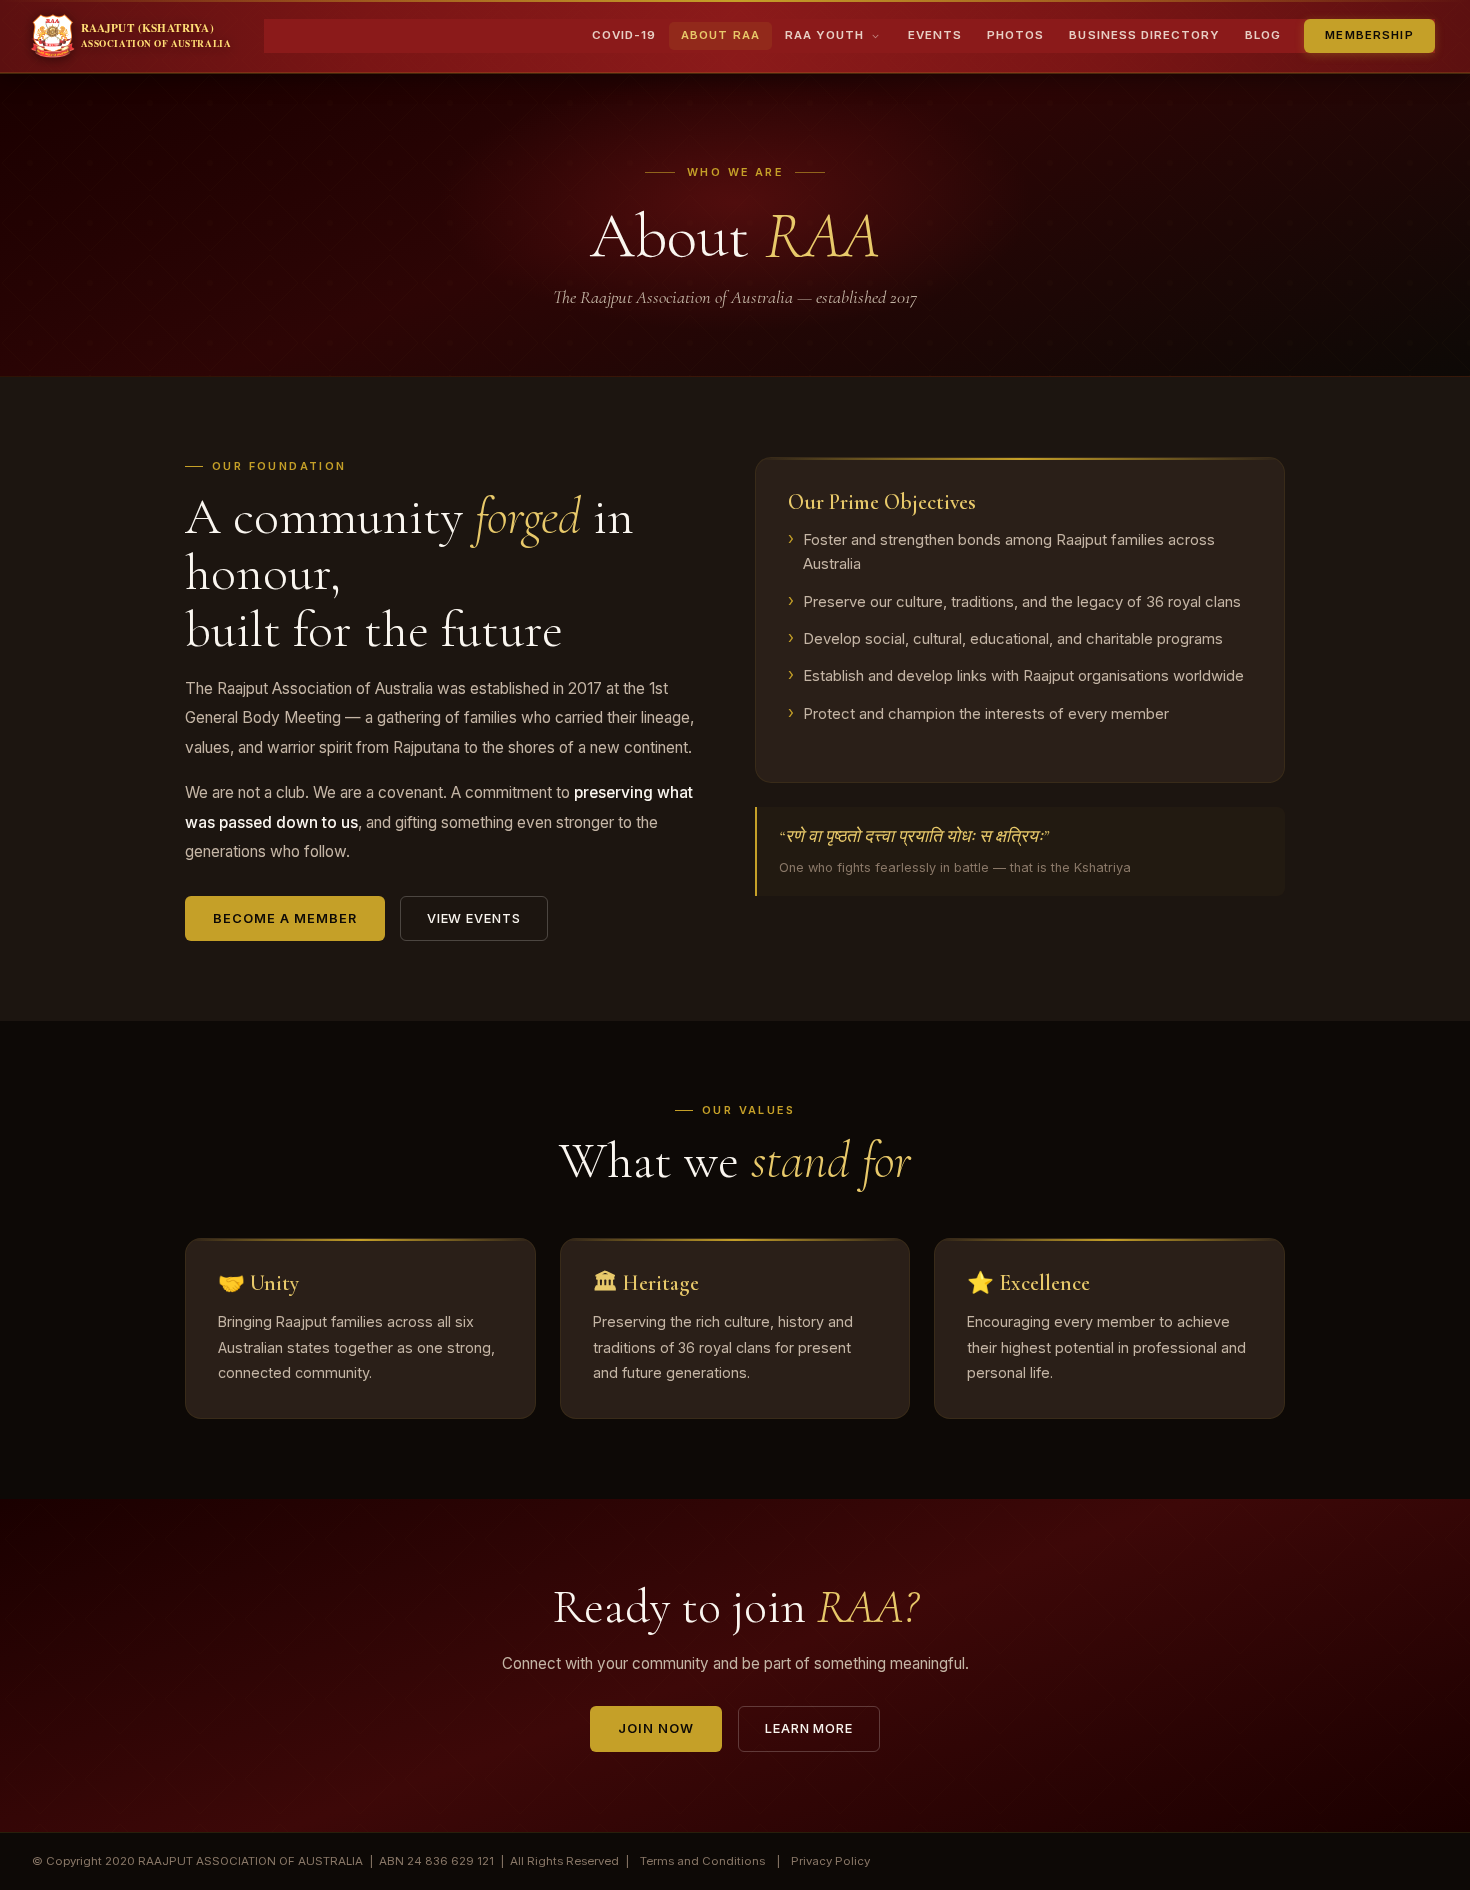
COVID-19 (624, 35)
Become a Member (285, 918)
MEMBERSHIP (1369, 35)
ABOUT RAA (720, 35)
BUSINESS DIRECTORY (1144, 35)
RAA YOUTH (824, 35)
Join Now (656, 1728)
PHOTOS (1015, 35)
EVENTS (935, 35)
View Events (474, 918)
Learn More (809, 1728)
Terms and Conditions (702, 1861)
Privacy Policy (830, 1861)
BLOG (1263, 35)
